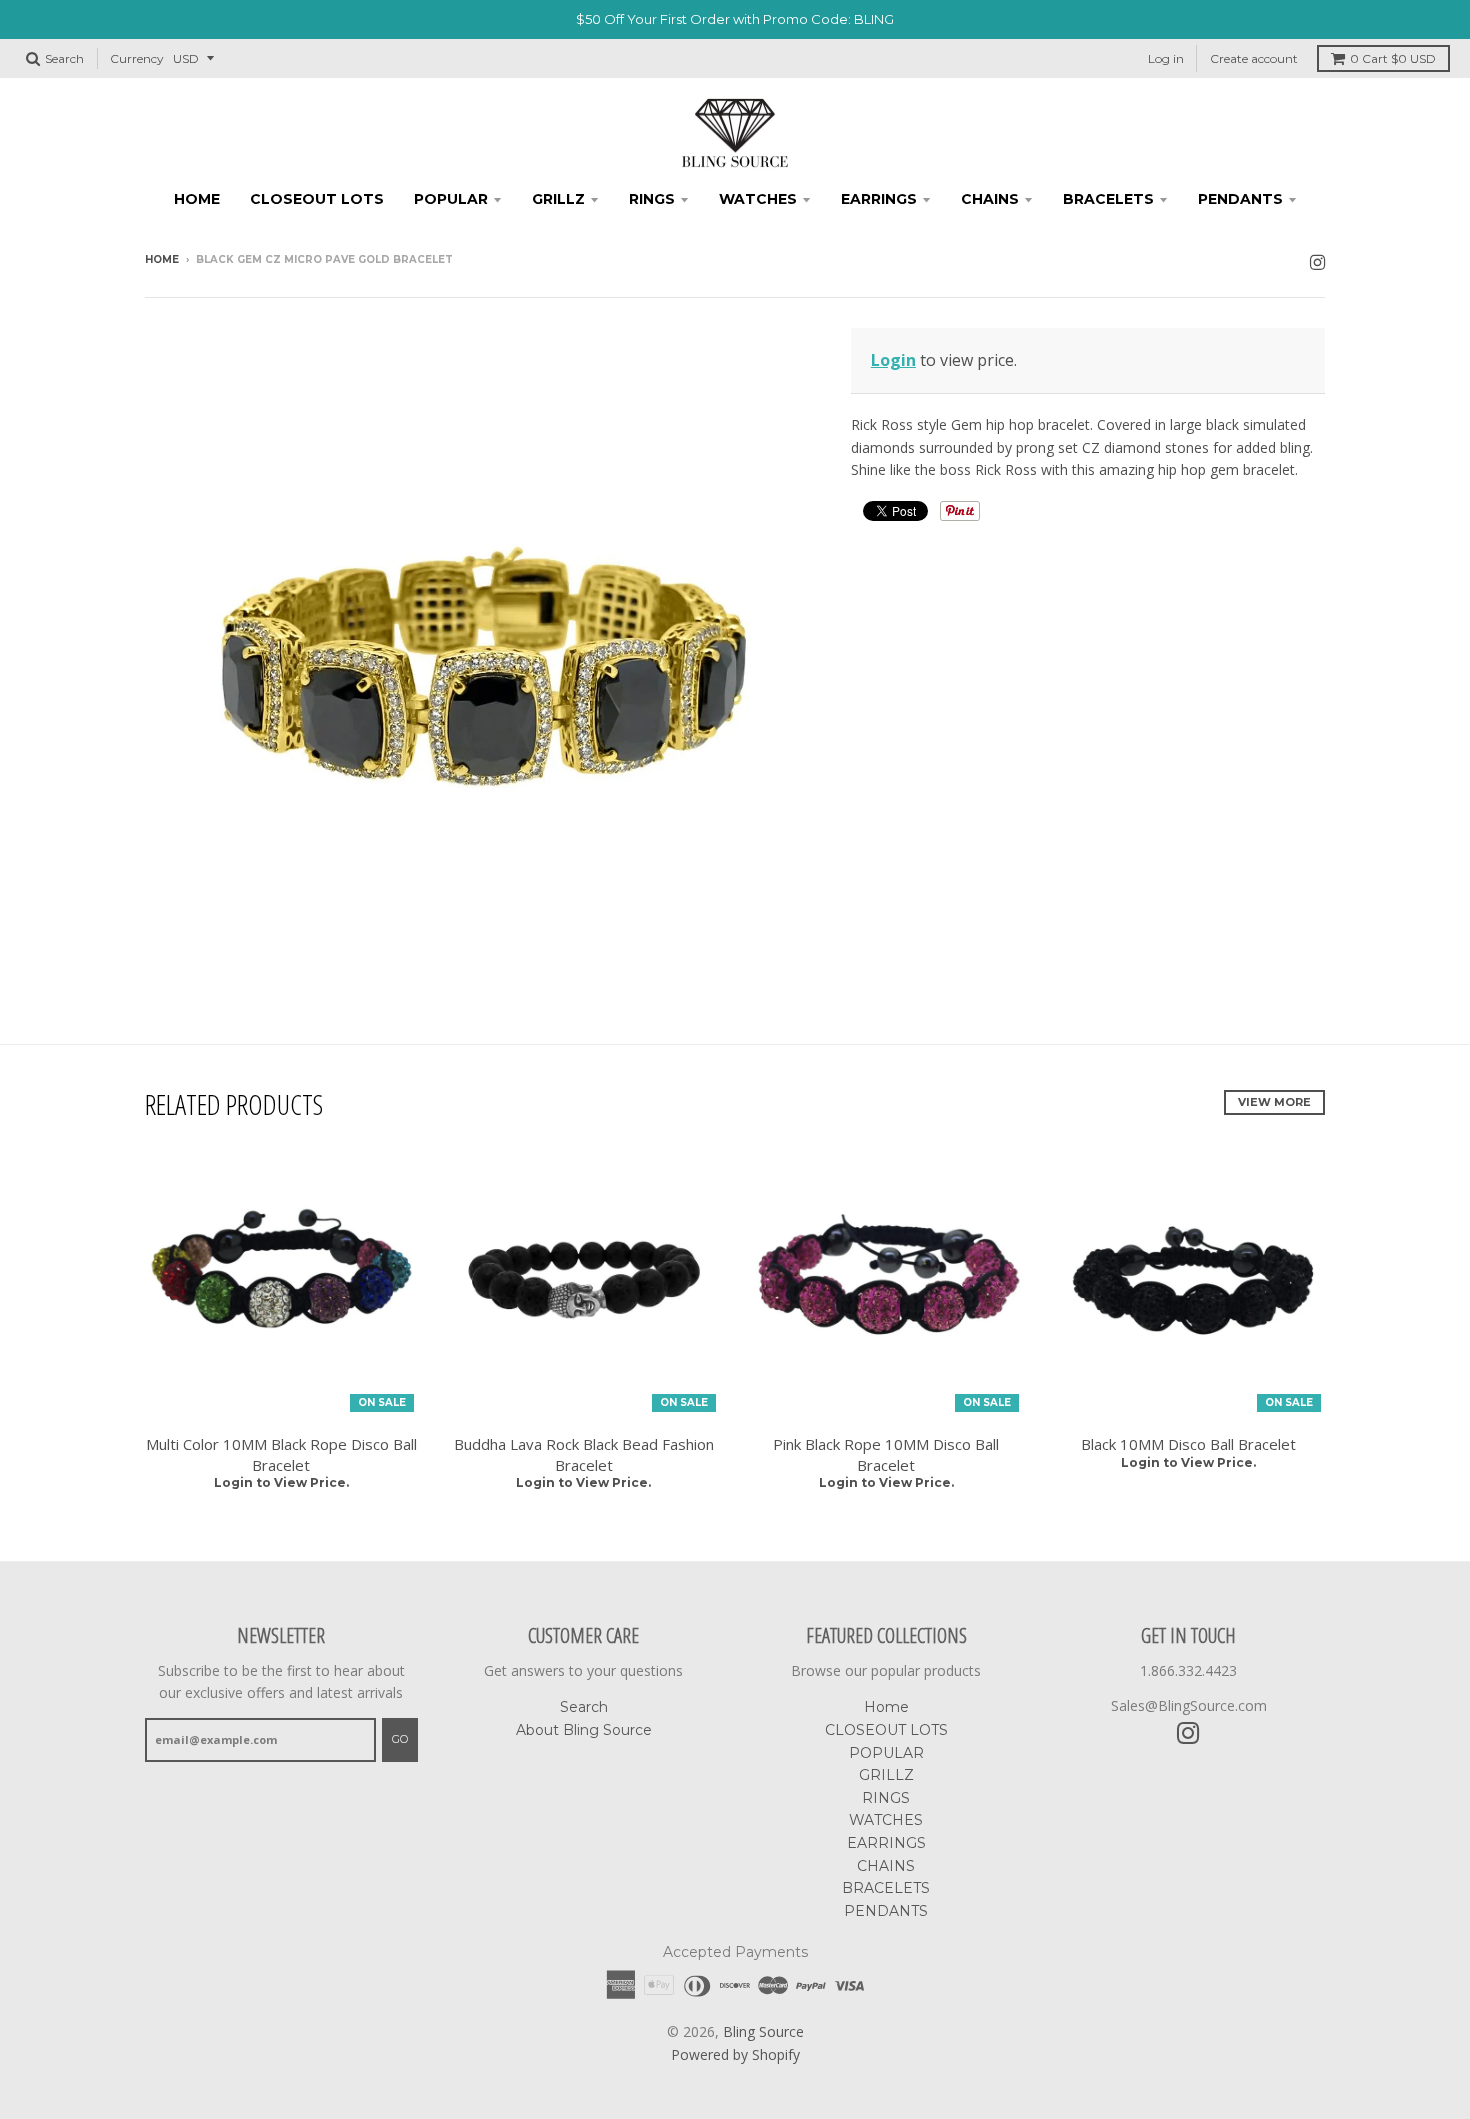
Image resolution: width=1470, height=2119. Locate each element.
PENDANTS (1240, 199)
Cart (1393, 58)
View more (1274, 1102)
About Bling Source (584, 1730)
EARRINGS (879, 199)
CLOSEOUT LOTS (317, 199)
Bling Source (763, 2031)
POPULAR (451, 199)
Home (197, 199)
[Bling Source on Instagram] (1317, 261)
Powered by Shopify (735, 2054)
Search (584, 1707)
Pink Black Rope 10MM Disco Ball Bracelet (886, 1454)
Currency (137, 58)
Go (400, 1739)
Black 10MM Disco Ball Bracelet (1188, 1444)
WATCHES (758, 199)
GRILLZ (558, 199)
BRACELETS (1108, 199)
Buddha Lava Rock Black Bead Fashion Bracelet (584, 1454)
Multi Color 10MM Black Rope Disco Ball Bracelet (281, 1454)
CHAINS (990, 199)
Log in (1166, 58)
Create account (1254, 58)
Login (893, 360)
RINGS (652, 199)
